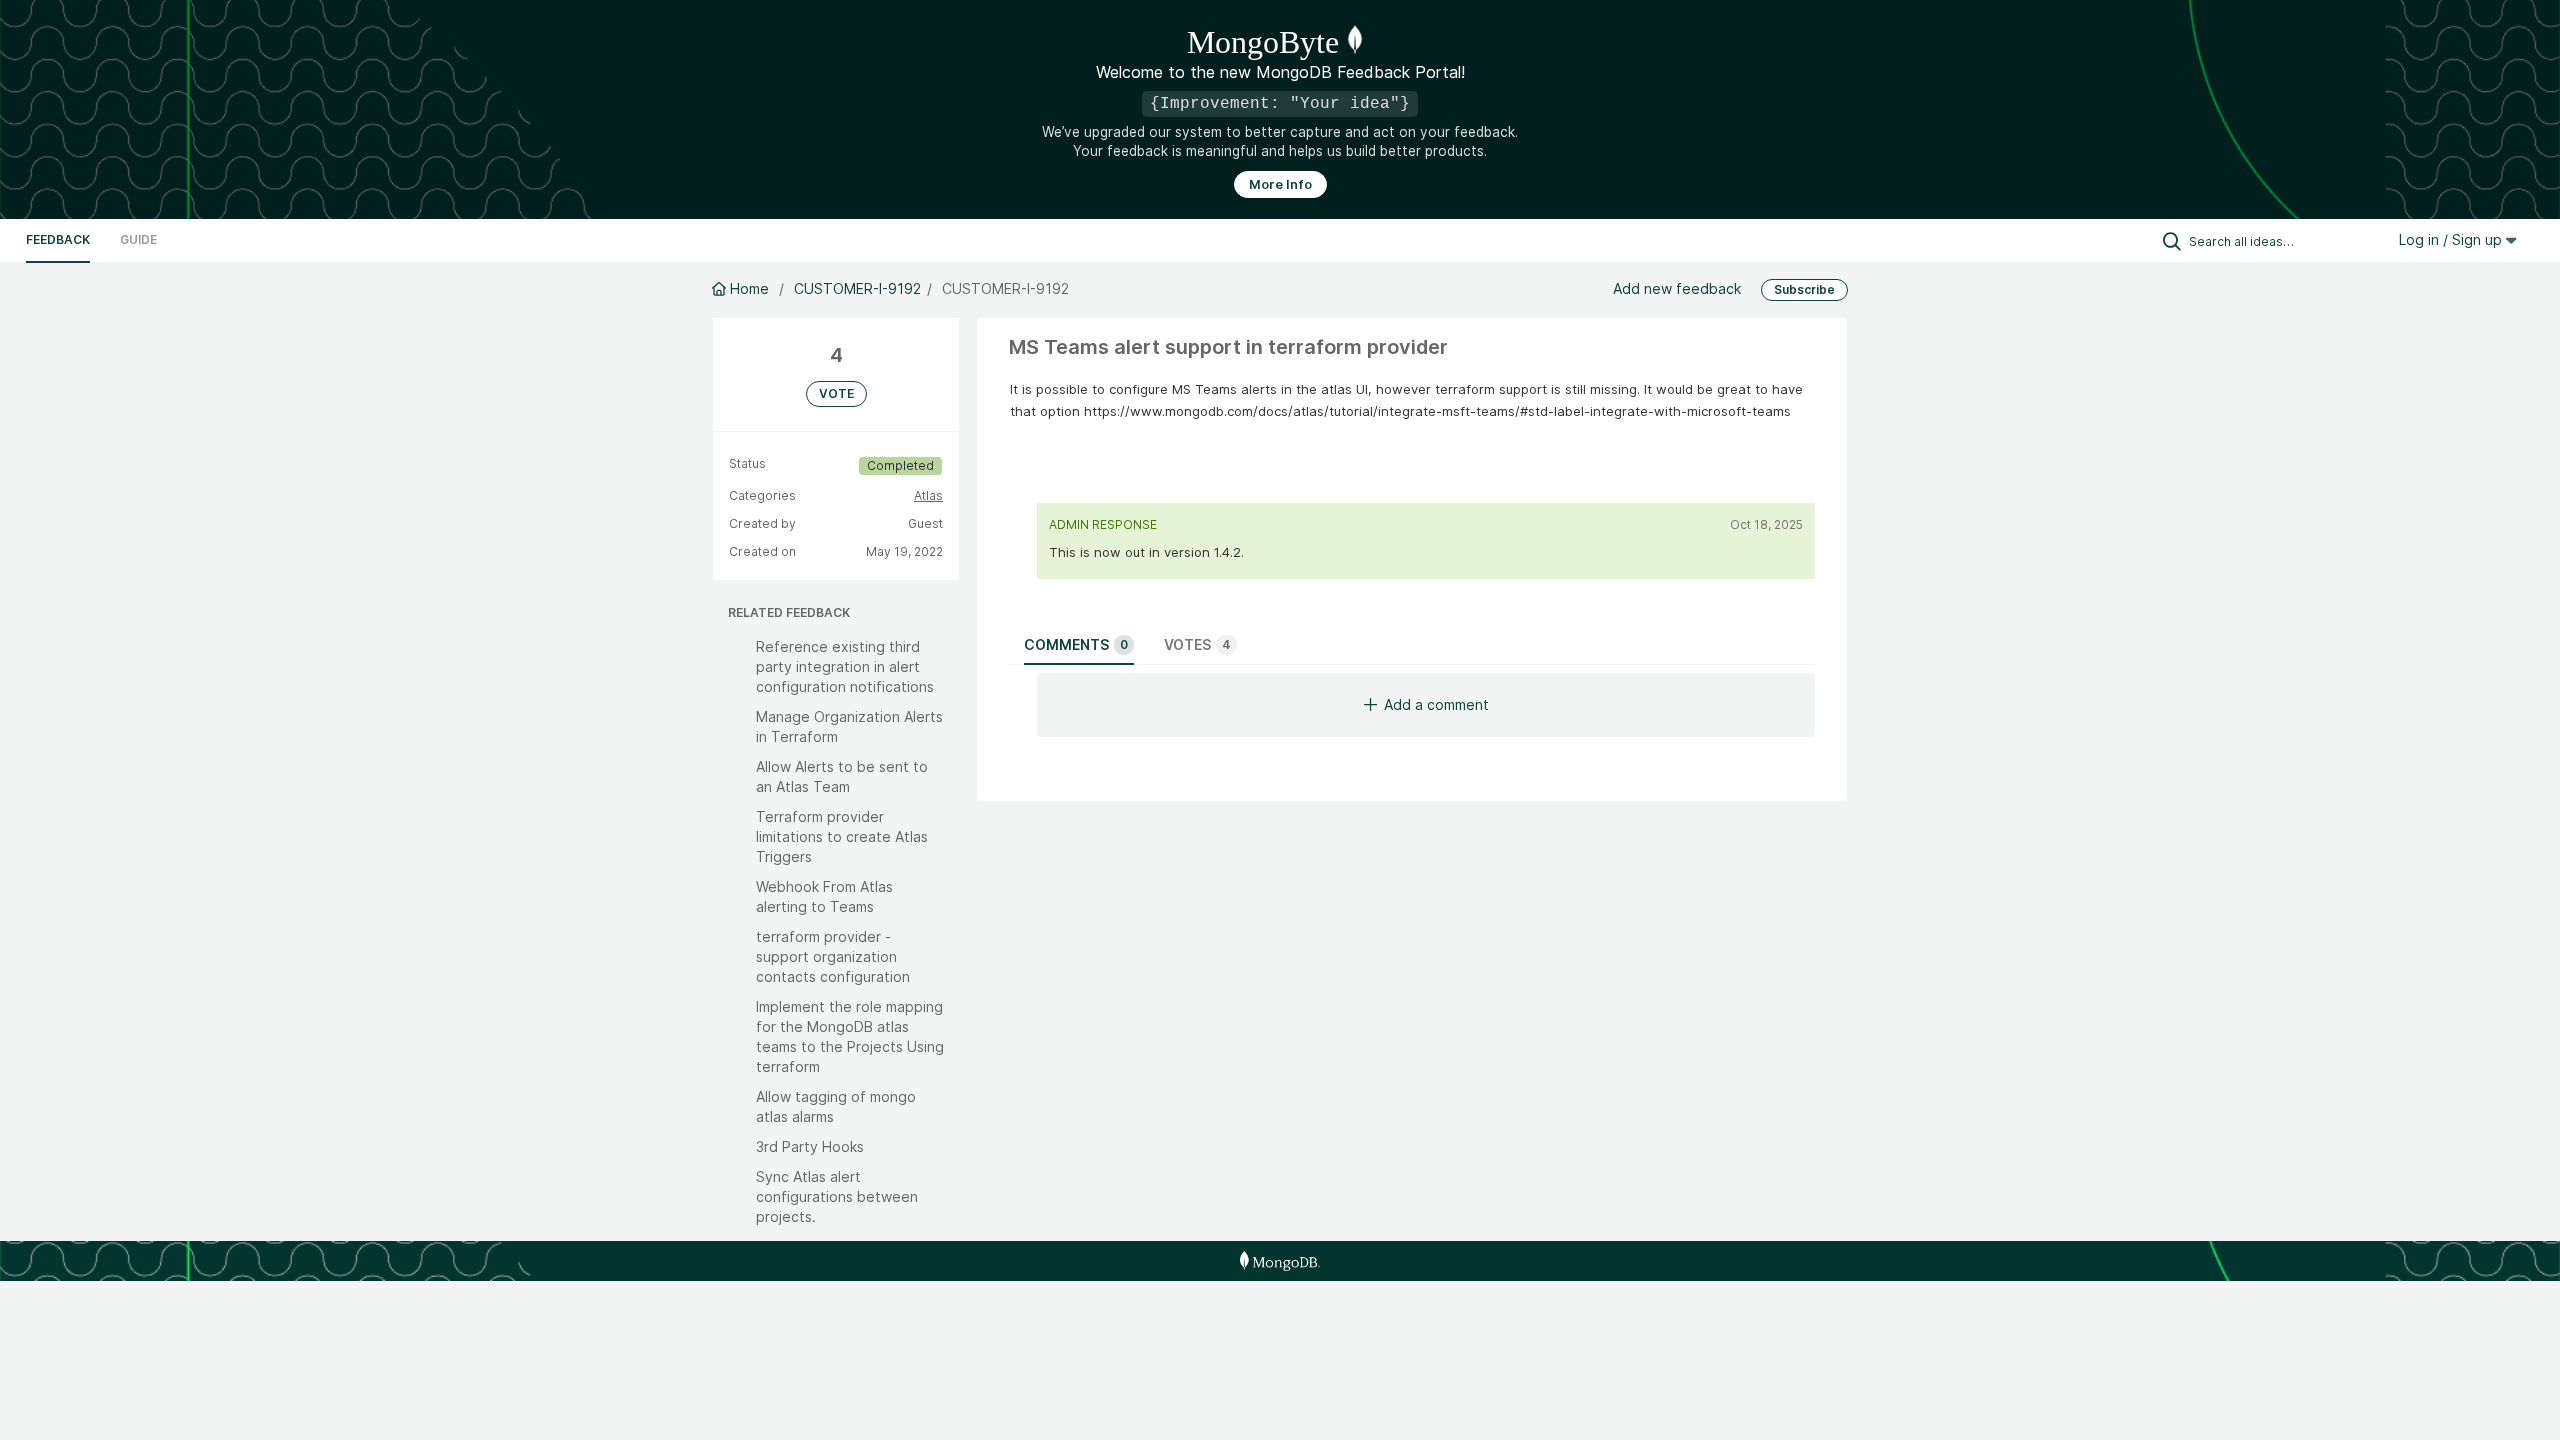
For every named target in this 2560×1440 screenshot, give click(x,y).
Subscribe (1804, 289)
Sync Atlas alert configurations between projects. (837, 1196)
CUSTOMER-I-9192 (857, 288)
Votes (1197, 644)
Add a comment (1436, 704)
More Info (1280, 184)
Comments (1076, 644)
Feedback (58, 239)
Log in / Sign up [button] (2452, 239)
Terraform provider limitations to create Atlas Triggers (842, 836)
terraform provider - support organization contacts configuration (833, 956)
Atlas (928, 495)
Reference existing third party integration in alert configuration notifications (845, 666)
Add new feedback (1677, 288)
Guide (138, 239)
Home (749, 288)
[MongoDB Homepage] (1279, 1261)
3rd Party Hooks (810, 1146)
